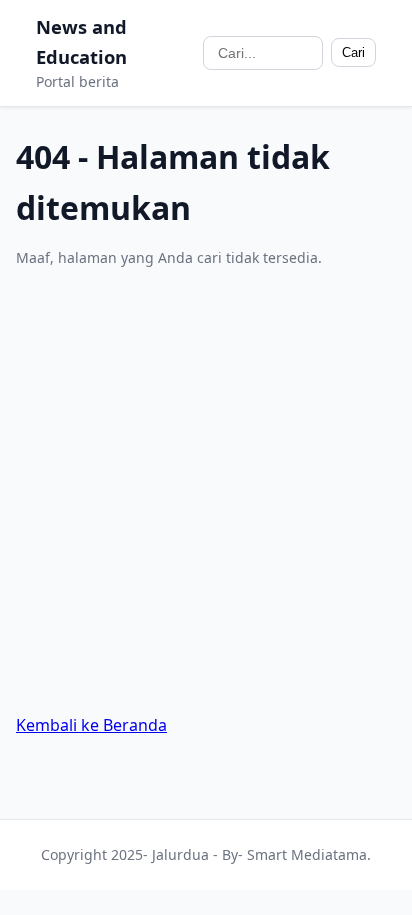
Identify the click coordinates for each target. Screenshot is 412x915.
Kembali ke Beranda (91, 725)
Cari (353, 52)
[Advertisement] (206, 491)
